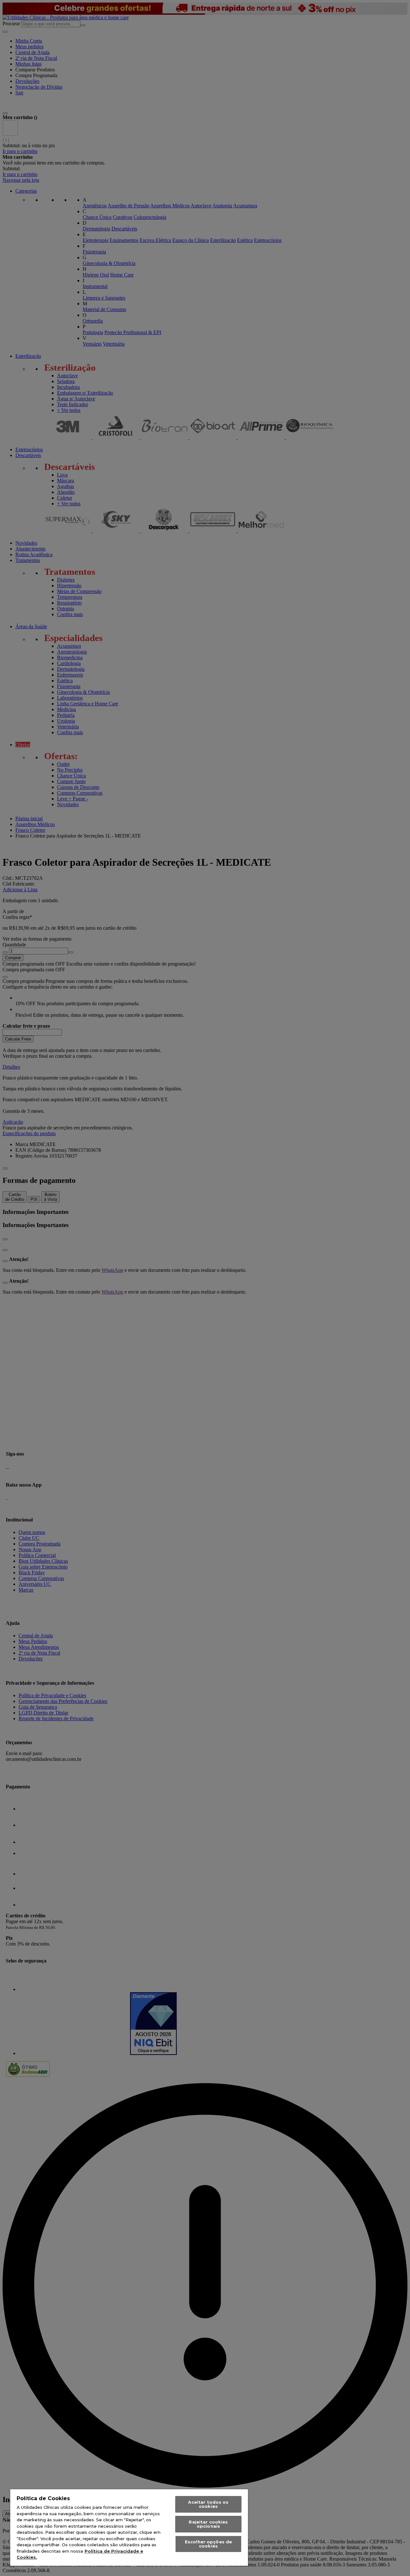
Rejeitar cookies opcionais (208, 2524)
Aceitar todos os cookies (208, 2504)
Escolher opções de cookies (208, 2544)
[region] (129, 2528)
